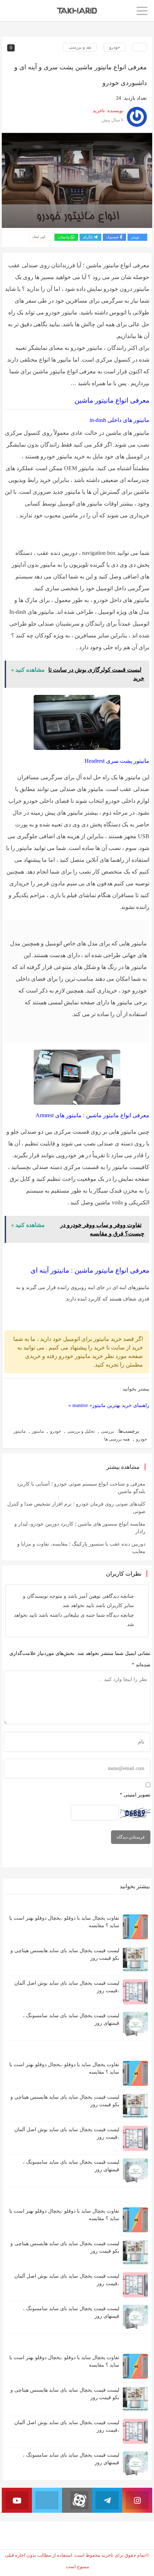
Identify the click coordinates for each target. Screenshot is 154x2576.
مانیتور (38, 1431)
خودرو (115, 47)
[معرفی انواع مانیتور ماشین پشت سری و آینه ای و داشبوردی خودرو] (77, 181)
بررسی (107, 1431)
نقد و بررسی (80, 47)
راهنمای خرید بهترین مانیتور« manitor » (109, 1405)
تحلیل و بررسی (81, 1431)
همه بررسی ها (117, 1439)
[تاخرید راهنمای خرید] (77, 10)
